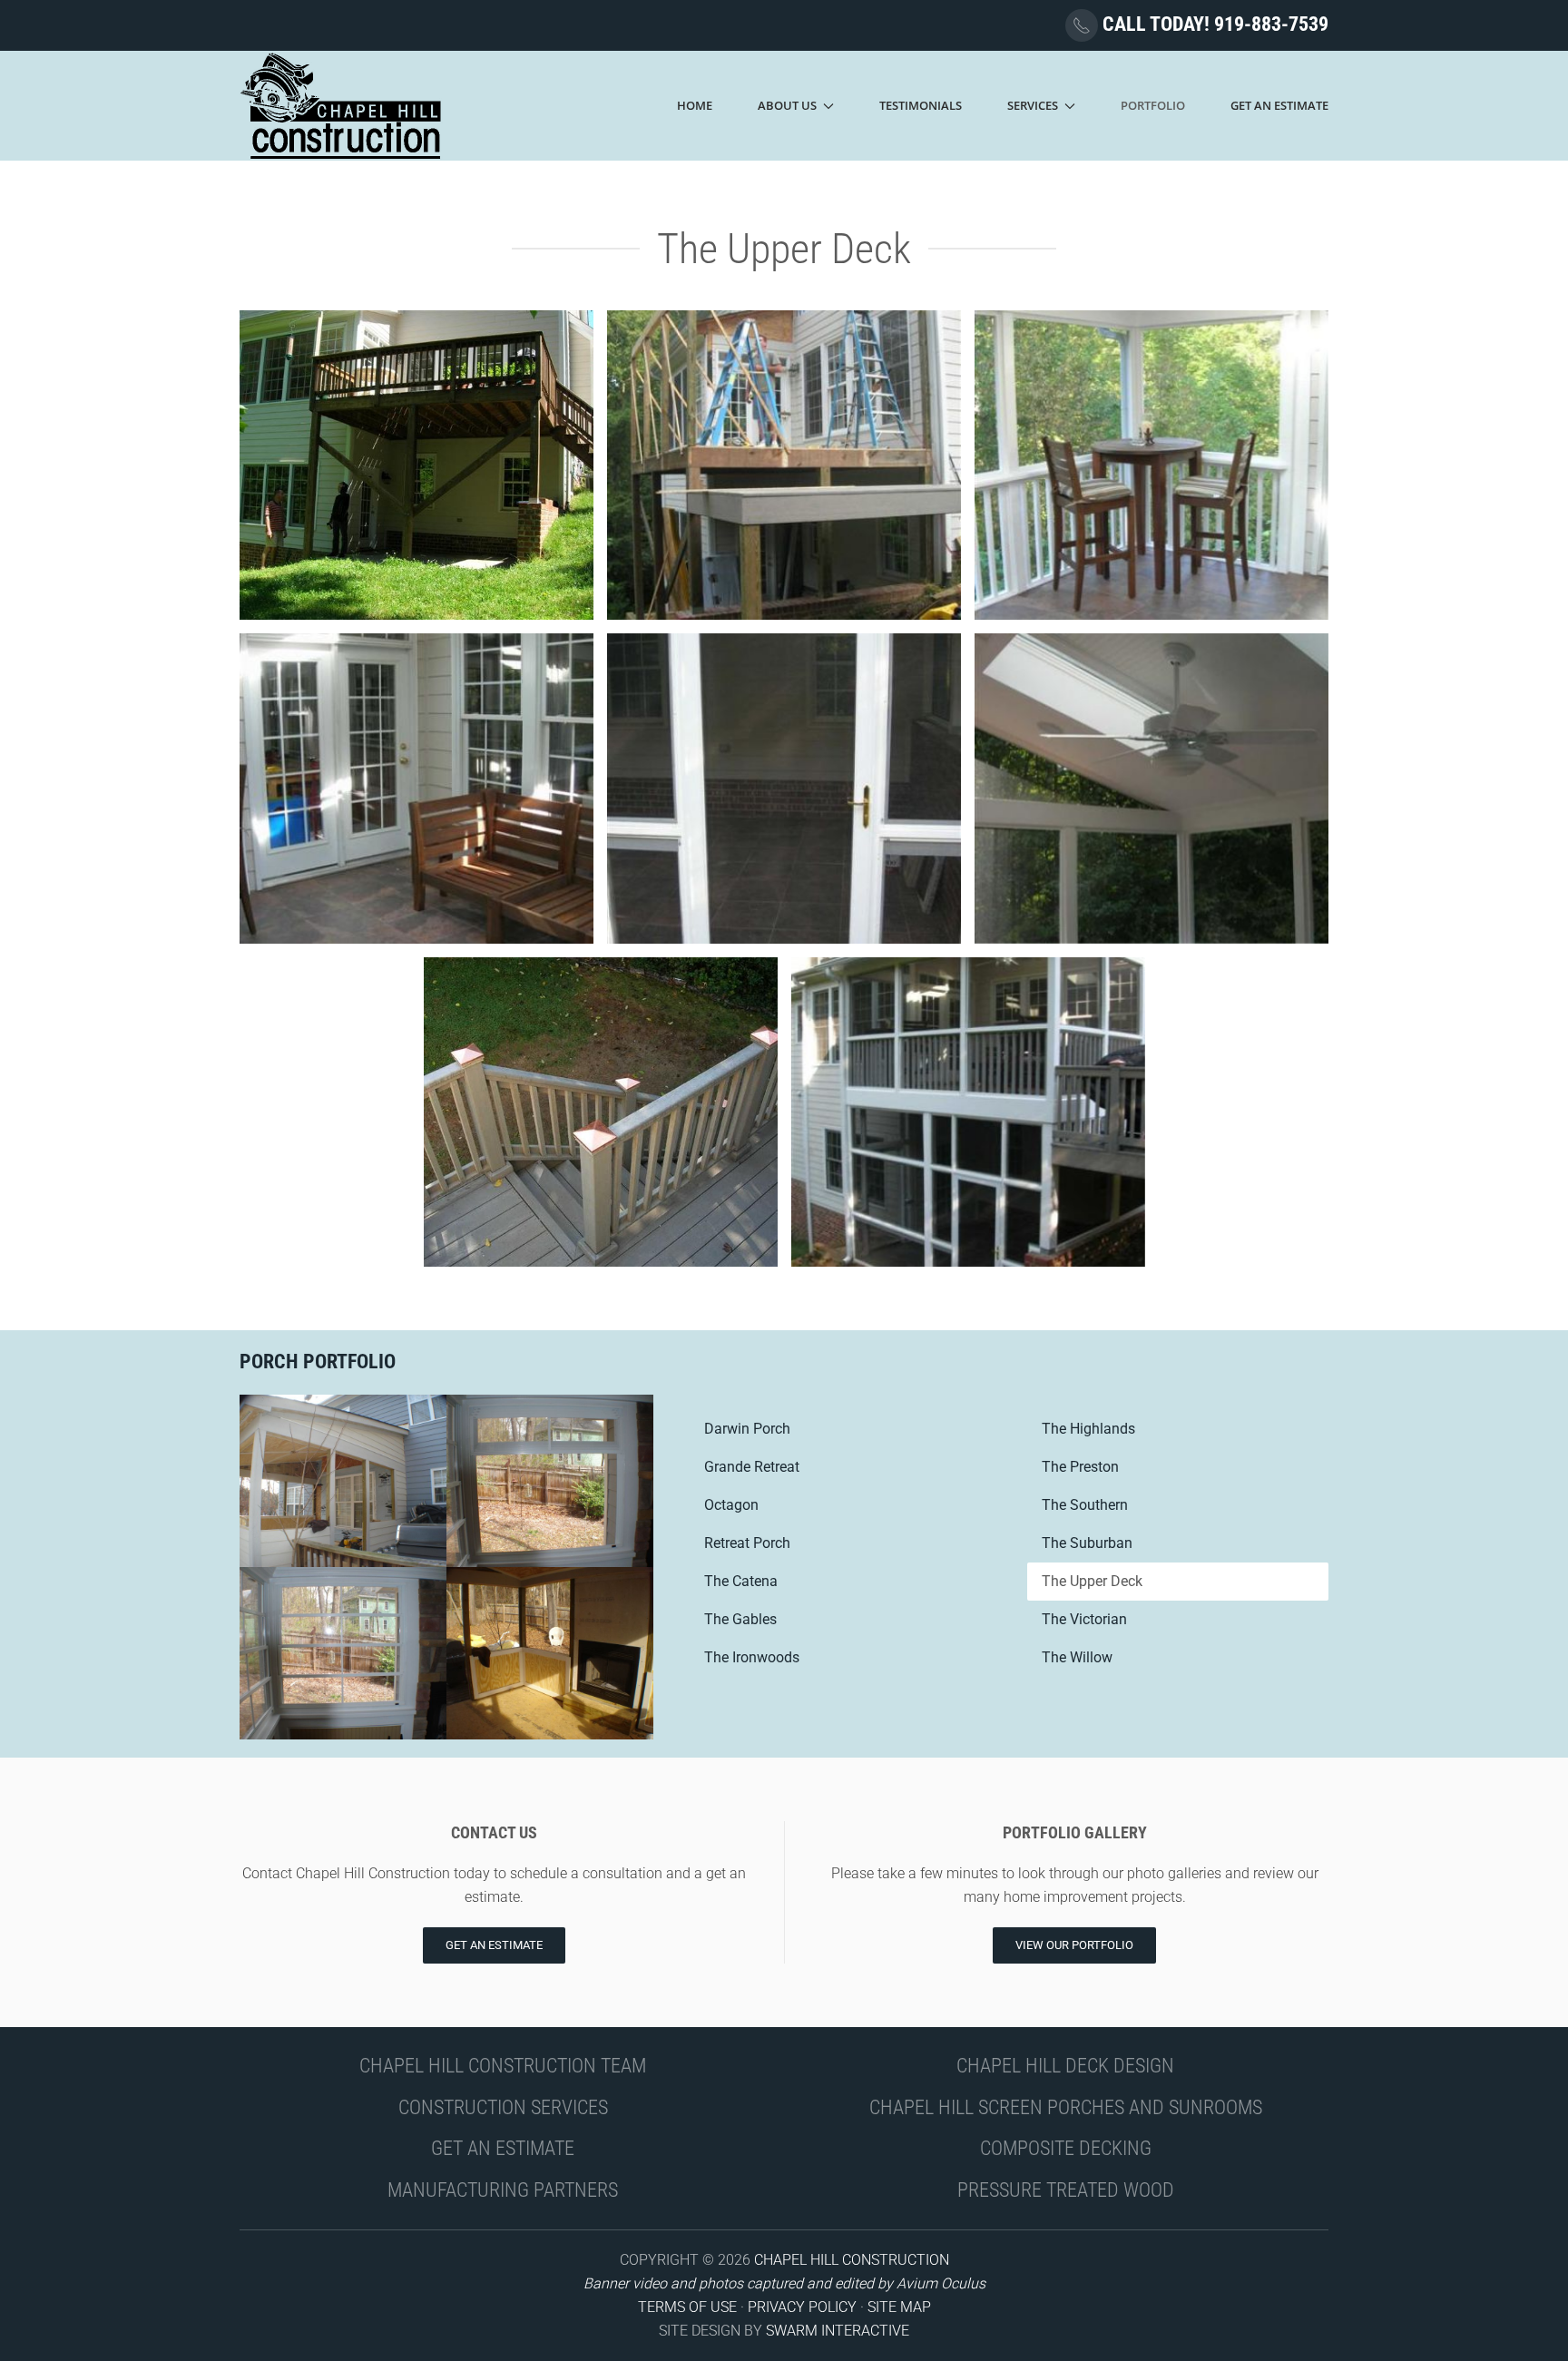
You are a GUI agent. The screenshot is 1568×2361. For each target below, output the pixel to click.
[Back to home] (342, 106)
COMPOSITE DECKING (1066, 2148)
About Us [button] (787, 105)
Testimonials (921, 105)
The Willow (1077, 1657)
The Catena (741, 1581)
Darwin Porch (747, 1429)
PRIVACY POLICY (802, 2307)
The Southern (1085, 1505)
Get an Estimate (494, 1945)
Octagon (731, 1505)
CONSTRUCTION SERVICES (503, 2107)
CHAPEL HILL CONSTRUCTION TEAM (503, 2066)
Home (695, 105)
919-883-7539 (1271, 24)
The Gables (740, 1619)
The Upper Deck (1092, 1581)
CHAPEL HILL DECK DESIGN (1065, 2066)
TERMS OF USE (687, 2307)
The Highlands (1088, 1429)
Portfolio (1153, 105)
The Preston (1080, 1467)
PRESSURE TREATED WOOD (1066, 2190)
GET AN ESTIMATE (503, 2148)
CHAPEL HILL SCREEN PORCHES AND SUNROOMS (1066, 2107)
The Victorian (1084, 1619)
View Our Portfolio (1074, 1945)
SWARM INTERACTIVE (838, 2331)
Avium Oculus (941, 2283)
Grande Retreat (752, 1467)
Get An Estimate (1279, 105)
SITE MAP (899, 2307)
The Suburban (1087, 1543)
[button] (416, 465)
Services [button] (1033, 105)
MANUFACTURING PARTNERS (503, 2190)
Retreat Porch (747, 1543)
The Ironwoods (752, 1657)
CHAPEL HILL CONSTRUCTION (852, 2260)
